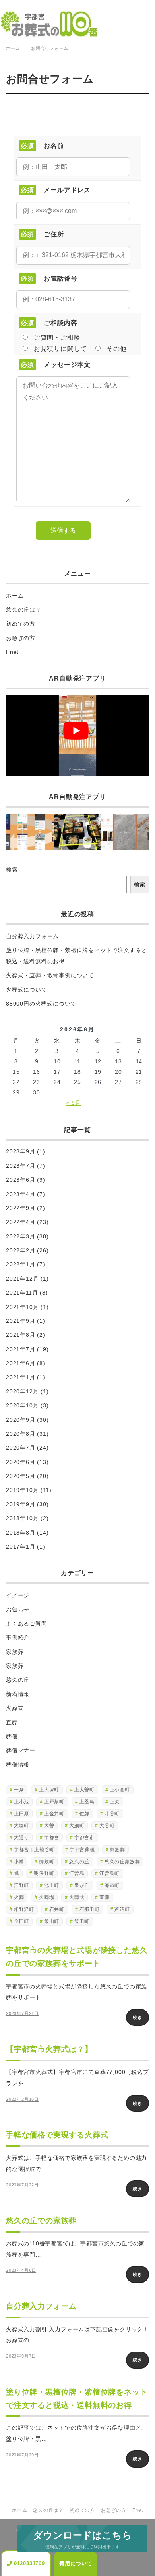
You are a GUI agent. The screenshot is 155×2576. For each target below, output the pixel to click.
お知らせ (18, 1610)
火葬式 (15, 1708)
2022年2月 (21, 1250)
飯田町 (82, 1921)
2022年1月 (21, 1264)
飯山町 (52, 1921)
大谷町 (107, 1826)
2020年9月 (21, 1420)
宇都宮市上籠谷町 (34, 1850)
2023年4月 (21, 1194)
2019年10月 (22, 1490)
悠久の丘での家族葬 (41, 2221)
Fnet (12, 652)
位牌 (85, 1814)
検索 (12, 870)
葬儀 (12, 1736)
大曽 (49, 1826)
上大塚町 (49, 1790)
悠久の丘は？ (24, 610)
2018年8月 (21, 1533)
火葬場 (46, 1897)
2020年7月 (21, 1448)
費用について (76, 2563)
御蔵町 (46, 1862)
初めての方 (21, 624)
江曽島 (77, 1873)
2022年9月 (21, 1208)
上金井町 (54, 1814)
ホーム (15, 596)
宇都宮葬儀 (82, 1850)
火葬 (19, 1897)
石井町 (57, 1909)
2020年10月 (22, 1405)
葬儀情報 (18, 1765)
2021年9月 (21, 1321)
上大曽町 (84, 1790)
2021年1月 (21, 1377)
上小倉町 (120, 1790)
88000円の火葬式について (41, 1004)
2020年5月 (21, 1476)
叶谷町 (112, 1814)
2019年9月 (21, 1504)
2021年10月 (22, 1307)
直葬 (12, 1722)
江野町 (21, 1885)
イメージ (18, 1595)
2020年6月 (21, 1462)
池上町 (52, 1885)
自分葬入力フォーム (32, 936)
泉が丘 (82, 1885)
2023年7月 (21, 1166)
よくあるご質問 (27, 1624)
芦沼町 (122, 1909)
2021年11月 (22, 1293)
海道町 (112, 1885)
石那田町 (90, 1909)
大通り (21, 1838)
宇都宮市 (84, 1838)
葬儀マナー (21, 1750)
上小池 (21, 1802)
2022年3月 (21, 1236)
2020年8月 (21, 1434)
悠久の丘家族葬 (122, 1862)
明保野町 (44, 1873)
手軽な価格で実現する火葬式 (57, 2135)
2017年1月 (21, 1547)
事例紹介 (18, 1637)
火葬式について (27, 990)
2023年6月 (21, 1180)
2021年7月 (21, 1349)
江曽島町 (109, 1873)
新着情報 (18, 1694)
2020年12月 (22, 1391)
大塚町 (21, 1826)
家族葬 (15, 1652)
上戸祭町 (54, 1802)
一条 (19, 1790)
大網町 (77, 1826)
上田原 (21, 1814)
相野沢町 (24, 1909)
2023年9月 (21, 1151)
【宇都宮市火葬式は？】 (49, 2049)
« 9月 (74, 1103)
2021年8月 (21, 1335)
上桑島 (87, 1802)
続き (138, 2017)
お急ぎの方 (21, 638)
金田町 (21, 1921)
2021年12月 (22, 1279)
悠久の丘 (18, 1680)
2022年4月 (21, 1222)
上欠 (115, 1802)
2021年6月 (21, 1363)
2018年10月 (22, 1518)
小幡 (19, 1862)
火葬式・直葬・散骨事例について (50, 975)
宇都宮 (52, 1838)
